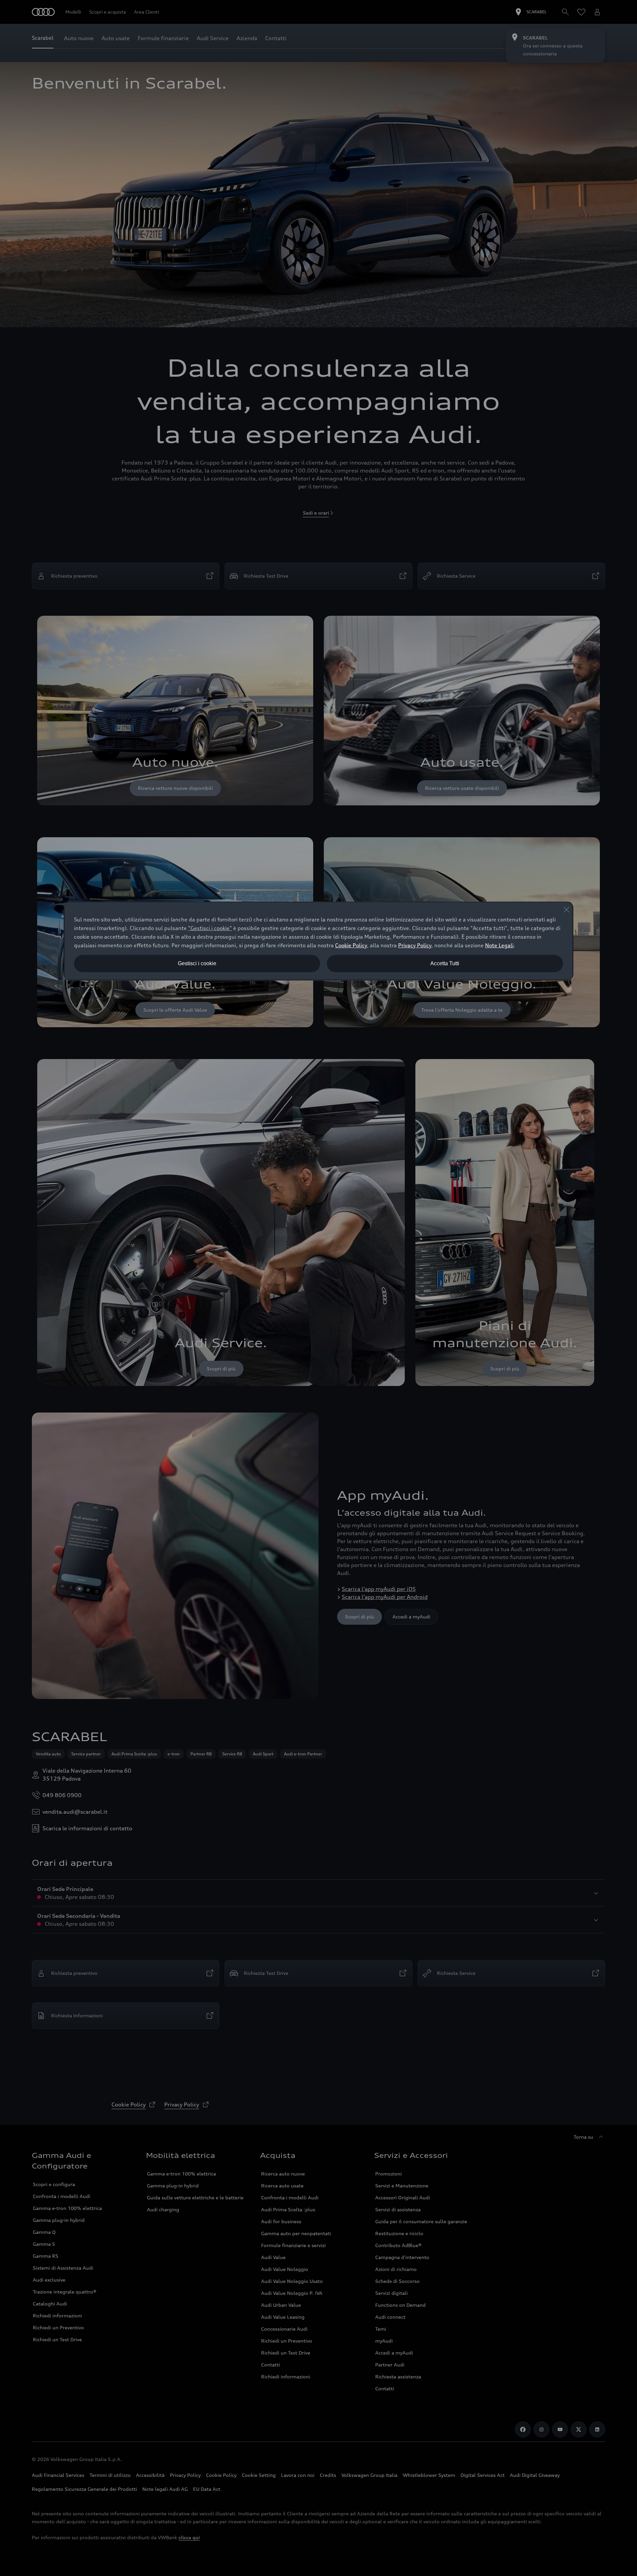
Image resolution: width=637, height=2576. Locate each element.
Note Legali (499, 945)
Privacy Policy (415, 945)
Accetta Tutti (445, 963)
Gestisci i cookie (197, 963)
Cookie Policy (351, 945)
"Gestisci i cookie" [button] (210, 928)
